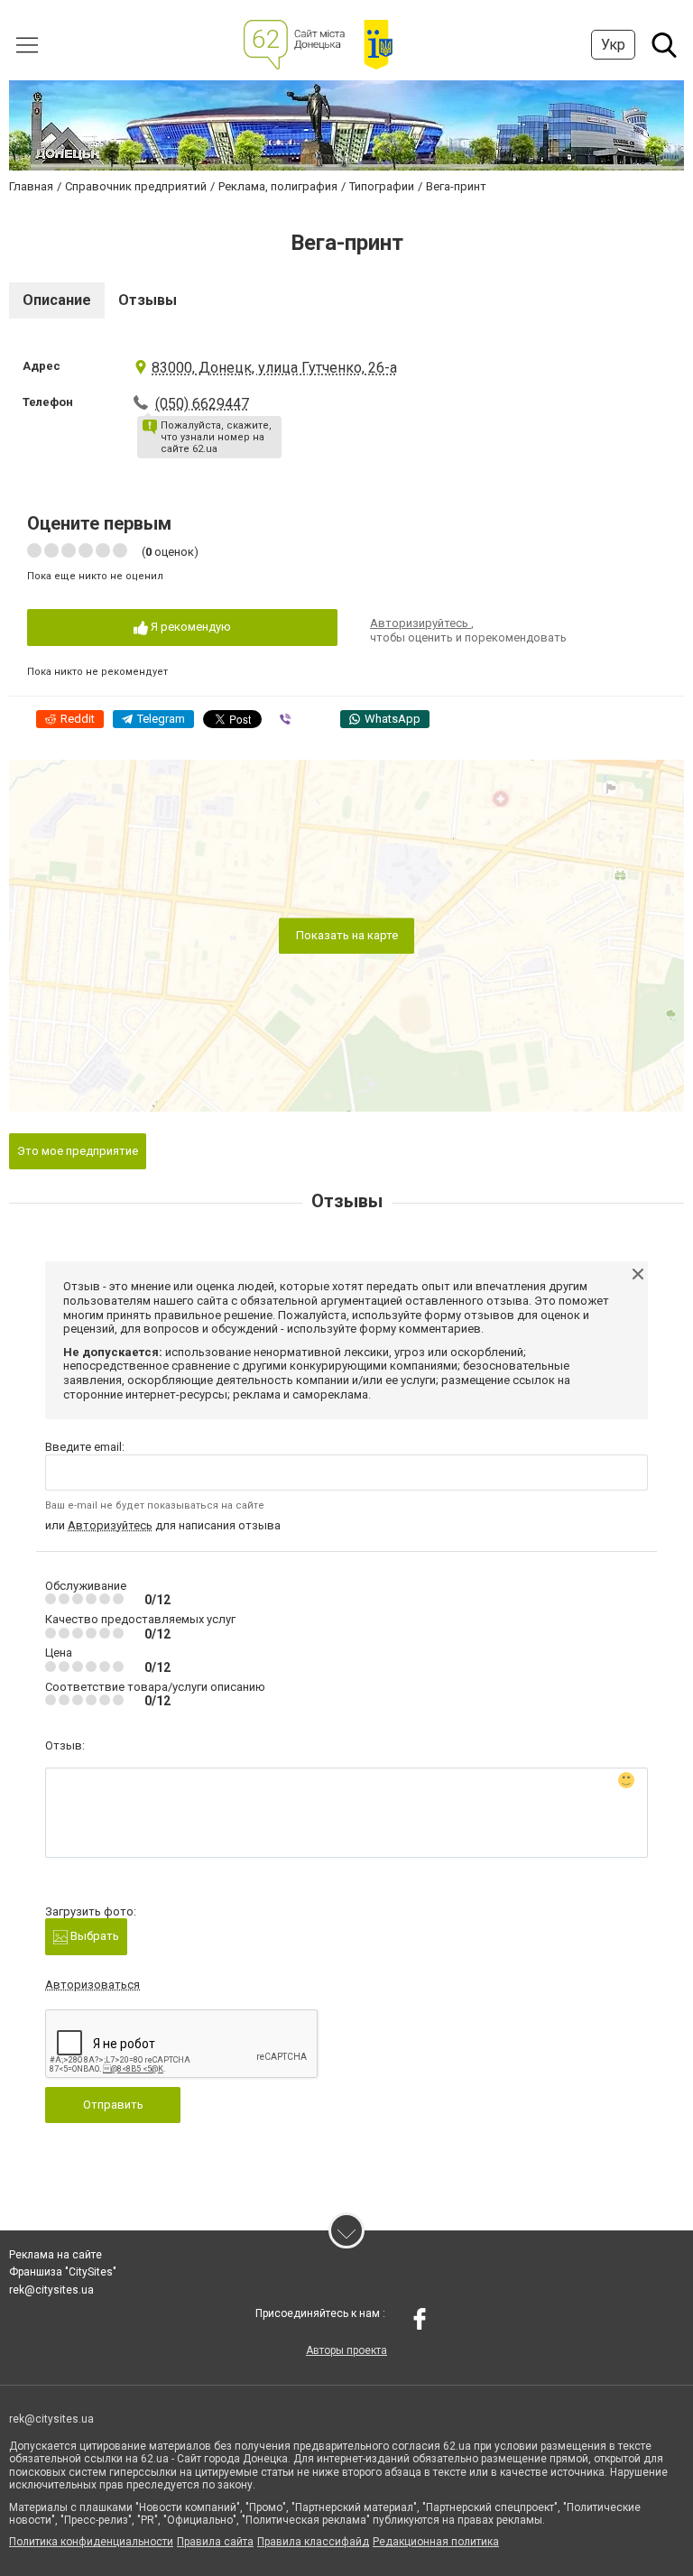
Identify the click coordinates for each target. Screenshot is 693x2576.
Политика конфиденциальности (91, 2542)
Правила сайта (215, 2542)
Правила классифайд (313, 2542)
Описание (57, 300)
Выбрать (93, 1936)
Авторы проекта (346, 2350)
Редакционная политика (436, 2542)
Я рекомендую (189, 627)
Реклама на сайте (55, 2255)
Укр (613, 45)
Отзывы (148, 300)
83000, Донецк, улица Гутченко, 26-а (274, 368)
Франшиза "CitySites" (63, 2272)
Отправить (113, 2105)
